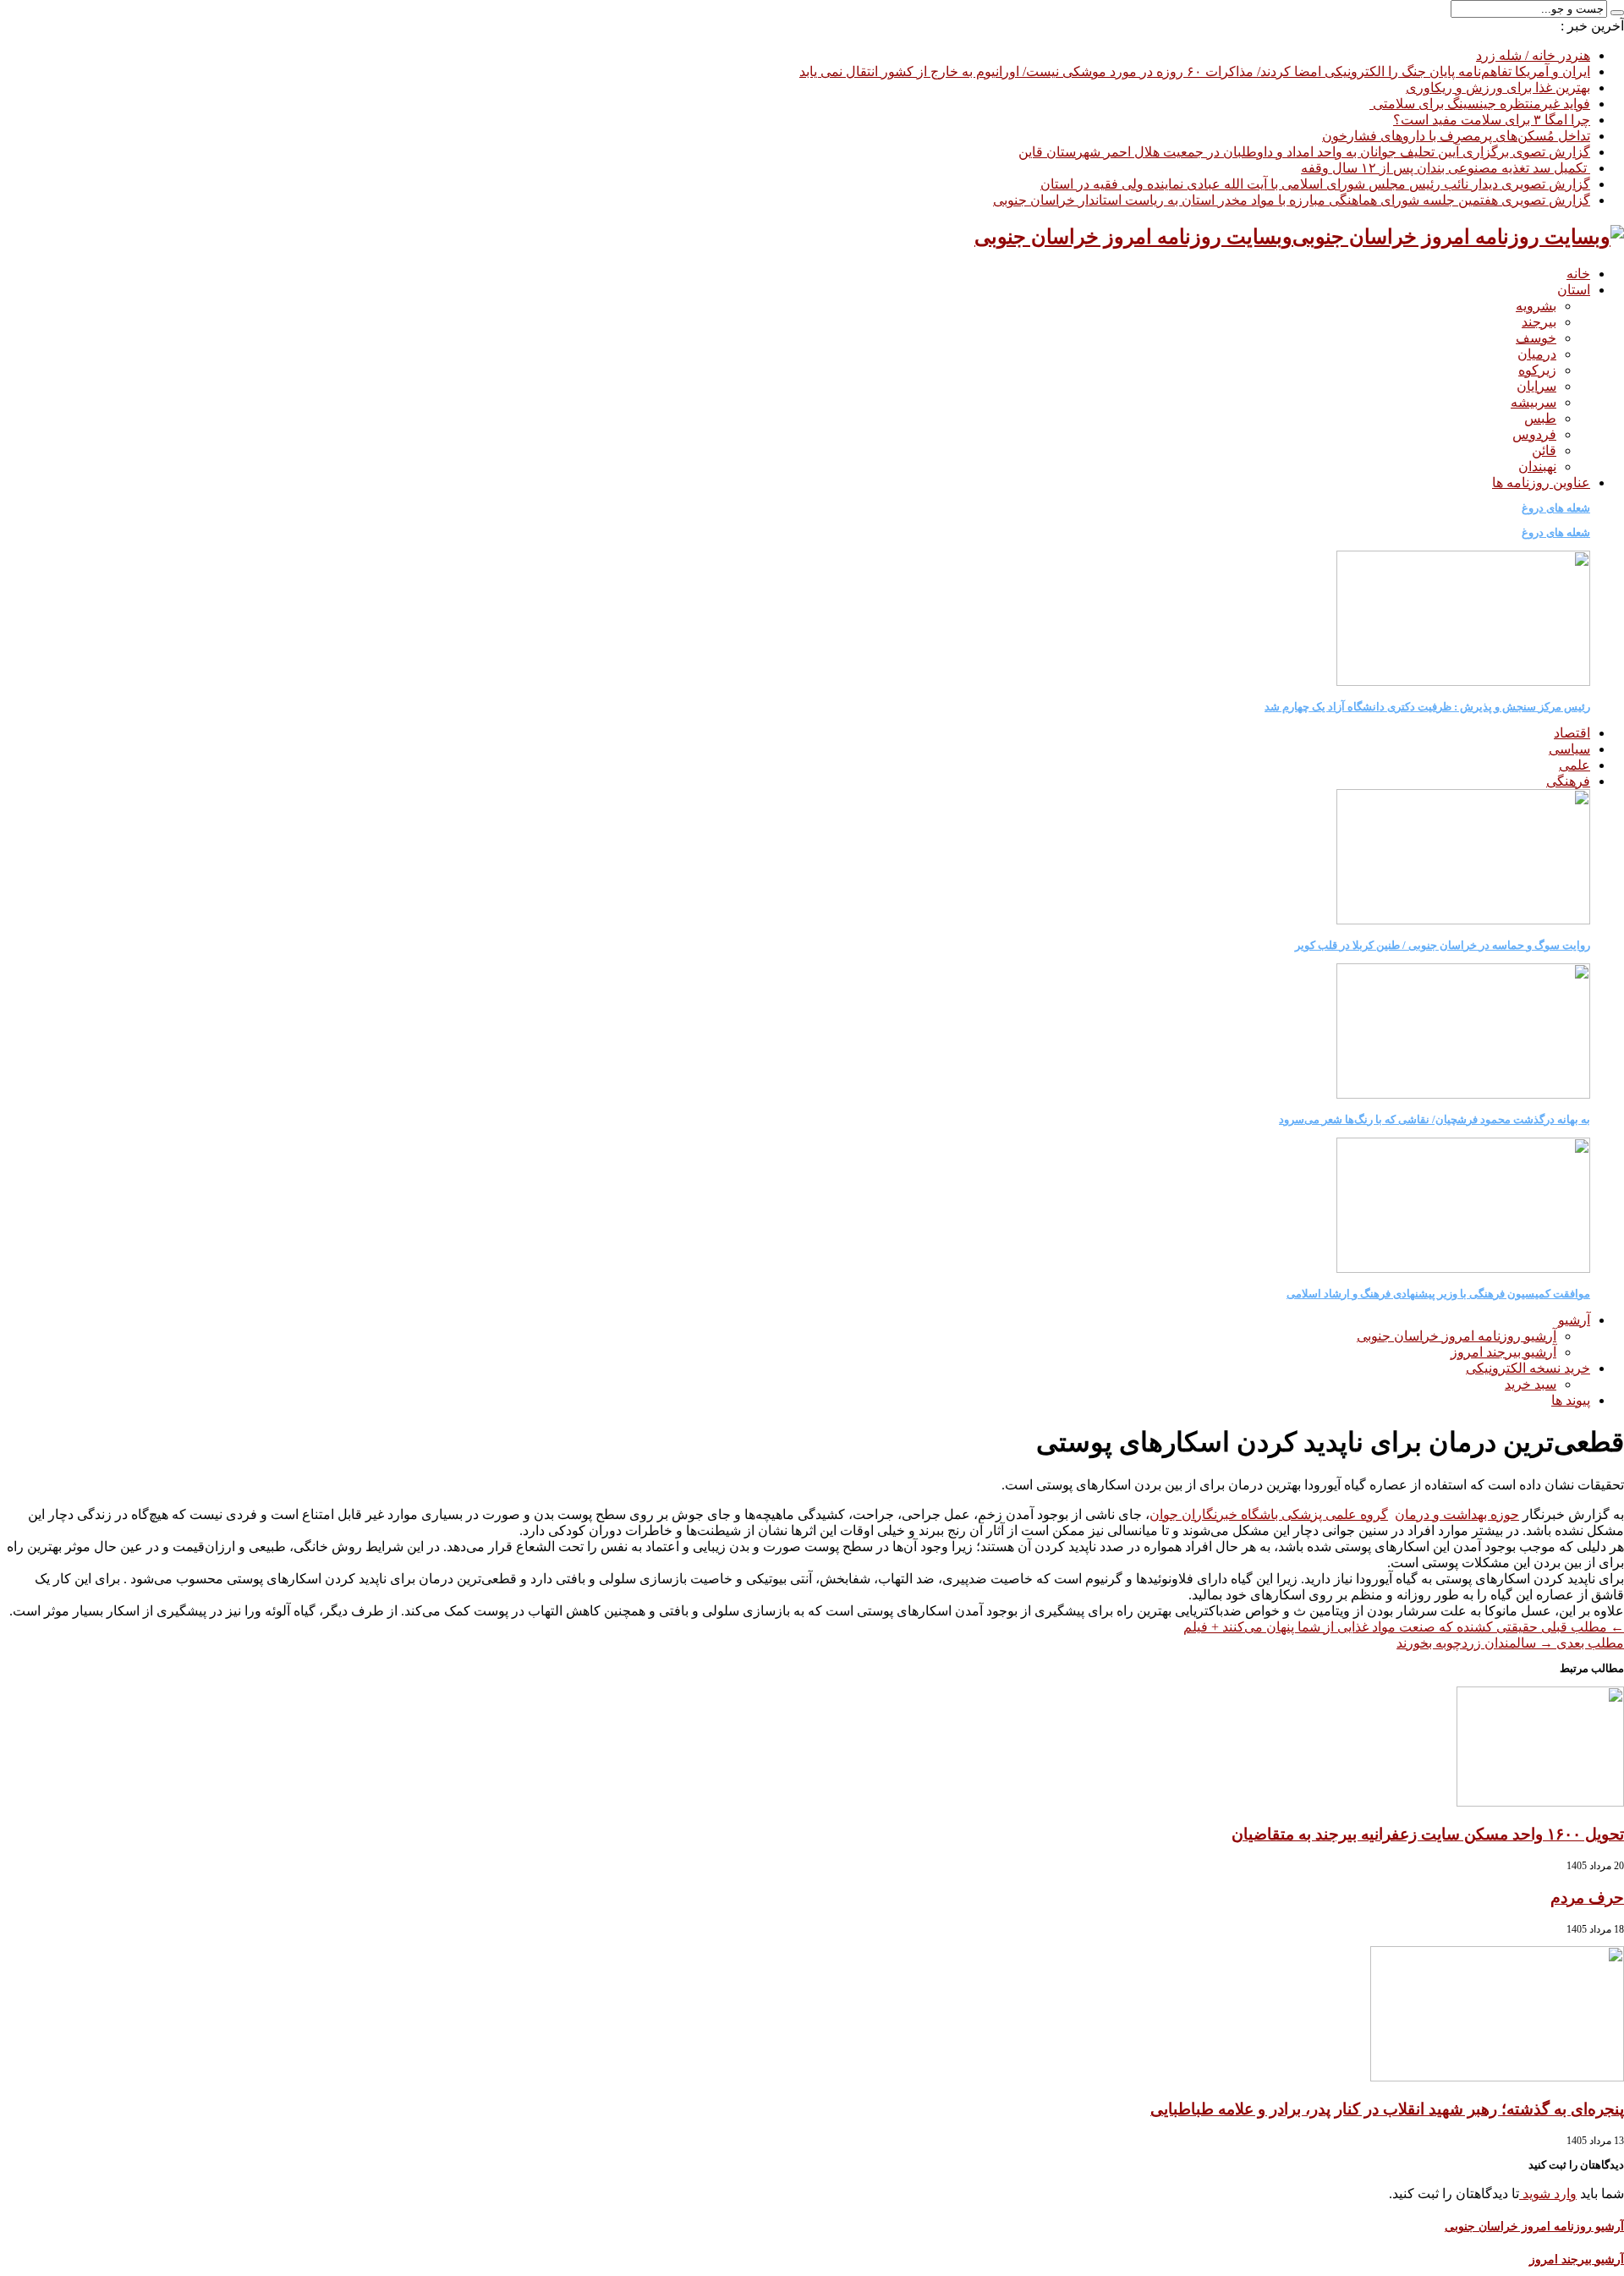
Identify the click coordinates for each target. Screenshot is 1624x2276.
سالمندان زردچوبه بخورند (1510, 1643)
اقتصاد (1572, 733)
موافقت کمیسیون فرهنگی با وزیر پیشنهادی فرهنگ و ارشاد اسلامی (1438, 1294)
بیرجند (1539, 322)
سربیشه (1533, 402)
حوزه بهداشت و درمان (1457, 1514)
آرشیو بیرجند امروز (1503, 1352)
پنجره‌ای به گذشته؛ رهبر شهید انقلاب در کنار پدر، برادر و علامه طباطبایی (1387, 2109)
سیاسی (1569, 749)
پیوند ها (1571, 1400)
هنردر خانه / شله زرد (1533, 55)
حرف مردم (1587, 1898)
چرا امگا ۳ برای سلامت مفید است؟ (1492, 120)
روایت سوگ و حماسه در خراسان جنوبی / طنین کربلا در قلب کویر (1443, 945)
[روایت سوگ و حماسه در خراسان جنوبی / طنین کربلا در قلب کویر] (1463, 920)
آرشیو (1574, 1320)
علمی (1575, 765)
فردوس (1534, 434)
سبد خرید (1531, 1384)
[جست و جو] (1617, 13)
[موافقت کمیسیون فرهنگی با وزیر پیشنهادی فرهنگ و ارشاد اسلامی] (1463, 1268)
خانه (1578, 274)
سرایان (1536, 386)
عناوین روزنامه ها (1541, 483)
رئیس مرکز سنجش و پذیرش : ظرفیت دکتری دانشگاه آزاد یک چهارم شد (1427, 707)
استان (1574, 290)
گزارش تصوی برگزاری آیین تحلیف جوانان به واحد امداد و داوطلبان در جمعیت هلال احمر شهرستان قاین (1304, 152)
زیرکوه (1537, 370)
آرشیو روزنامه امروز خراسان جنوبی (1457, 1336)
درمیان (1537, 354)
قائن (1544, 450)
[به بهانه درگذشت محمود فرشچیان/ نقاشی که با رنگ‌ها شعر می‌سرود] (1463, 1094)
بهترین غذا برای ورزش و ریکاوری (1498, 88)
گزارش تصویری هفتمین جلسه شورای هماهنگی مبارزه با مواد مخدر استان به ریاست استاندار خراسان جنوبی (1292, 200)
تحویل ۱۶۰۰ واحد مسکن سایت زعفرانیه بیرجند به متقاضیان (1428, 1834)
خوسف (1536, 338)
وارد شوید (1548, 2194)
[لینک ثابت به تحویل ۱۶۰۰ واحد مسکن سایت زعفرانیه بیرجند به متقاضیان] (1540, 1802)
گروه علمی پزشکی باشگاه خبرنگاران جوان (1269, 1514)
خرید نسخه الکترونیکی (1528, 1368)
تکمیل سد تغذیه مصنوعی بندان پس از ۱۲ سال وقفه (1446, 168)
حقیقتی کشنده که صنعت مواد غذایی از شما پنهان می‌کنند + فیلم (1404, 1627)
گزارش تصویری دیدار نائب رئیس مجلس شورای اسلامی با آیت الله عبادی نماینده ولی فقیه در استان (1315, 184)
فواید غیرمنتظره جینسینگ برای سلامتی (1480, 104)
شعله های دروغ (1556, 508)
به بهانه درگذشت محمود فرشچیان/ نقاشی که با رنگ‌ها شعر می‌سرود (1435, 1119)
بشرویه (1536, 306)
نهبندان (1537, 466)
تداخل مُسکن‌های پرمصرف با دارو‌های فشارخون (1456, 136)
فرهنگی (1568, 781)
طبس (1540, 418)
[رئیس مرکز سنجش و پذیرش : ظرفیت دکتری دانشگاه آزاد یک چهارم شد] (1463, 681)
